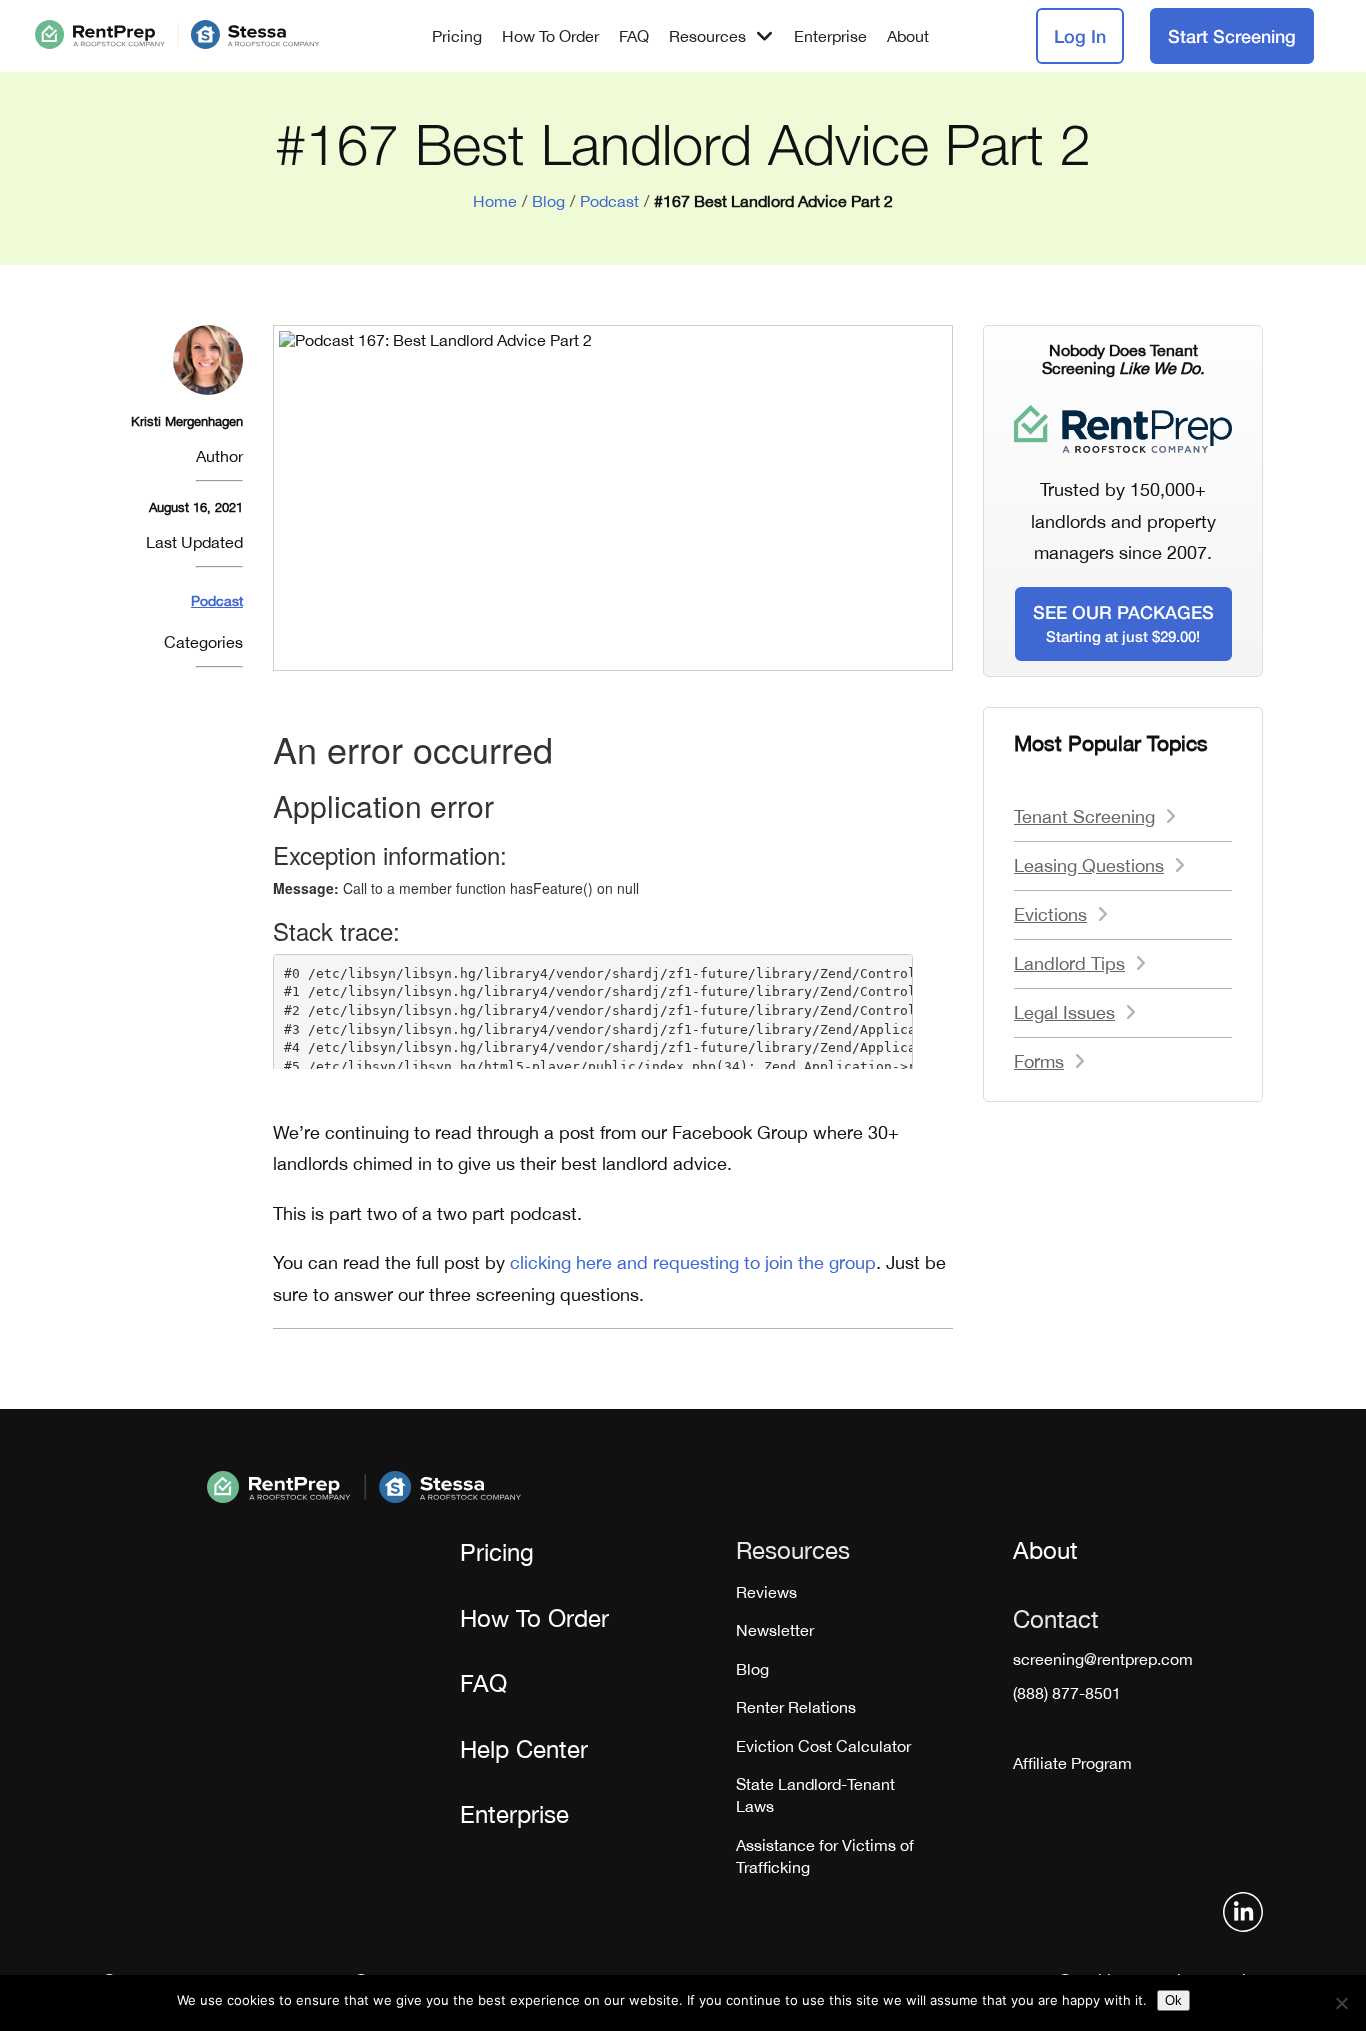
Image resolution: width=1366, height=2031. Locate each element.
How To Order (550, 36)
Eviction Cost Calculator (823, 1746)
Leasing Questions (1089, 865)
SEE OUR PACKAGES (1123, 623)
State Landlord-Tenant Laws (815, 1795)
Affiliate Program (1072, 1763)
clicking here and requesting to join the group (693, 1262)
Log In (1080, 36)
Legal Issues (1064, 1012)
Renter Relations (796, 1707)
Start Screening (1232, 36)
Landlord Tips (1069, 963)
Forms (1039, 1061)
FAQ (634, 36)
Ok (1173, 2000)
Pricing (457, 36)
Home (495, 201)
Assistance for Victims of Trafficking (825, 1856)
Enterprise (830, 36)
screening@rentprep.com (1103, 1659)
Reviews (766, 1592)
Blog (548, 201)
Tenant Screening (1084, 816)
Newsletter (775, 1630)
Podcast (609, 201)
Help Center (524, 1749)
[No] (1341, 2003)
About (908, 36)
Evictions (1050, 914)
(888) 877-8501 (1067, 1693)
